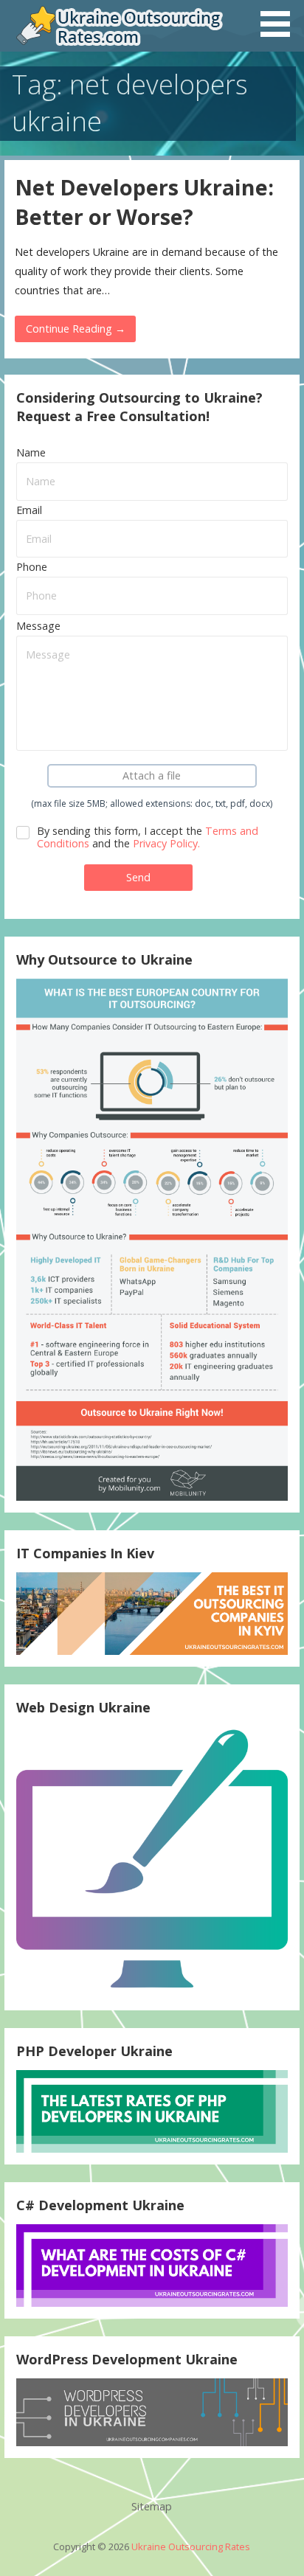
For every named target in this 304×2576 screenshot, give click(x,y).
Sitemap (152, 2506)
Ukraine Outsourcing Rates (191, 2547)
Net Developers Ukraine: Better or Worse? (144, 202)
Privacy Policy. (166, 843)
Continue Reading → (76, 329)
